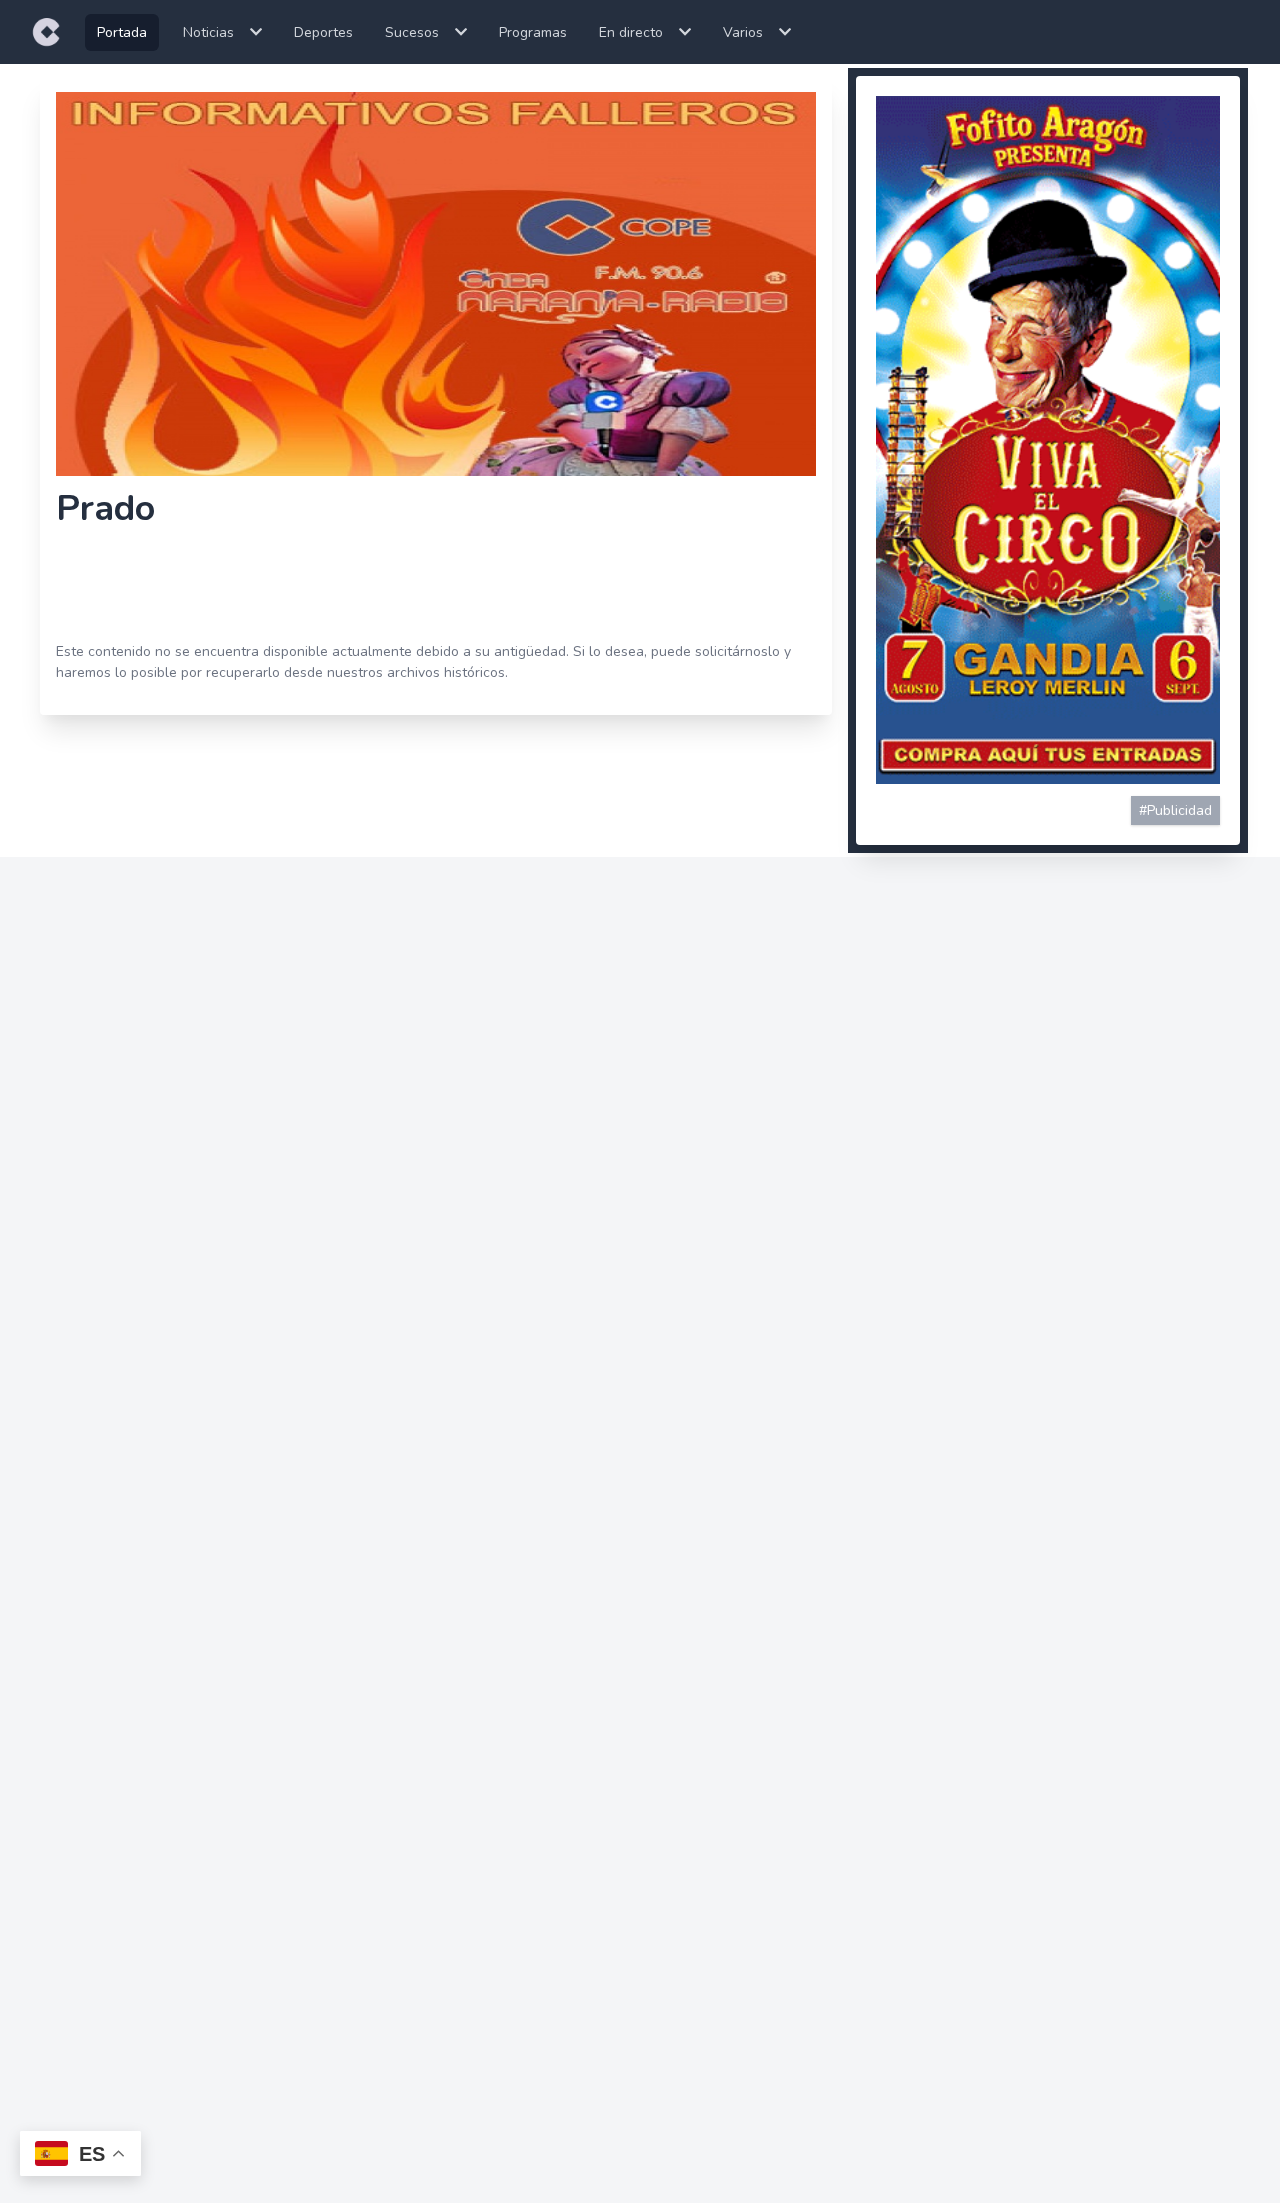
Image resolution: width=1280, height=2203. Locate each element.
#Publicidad (1175, 810)
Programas (533, 32)
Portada (122, 32)
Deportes (323, 32)
